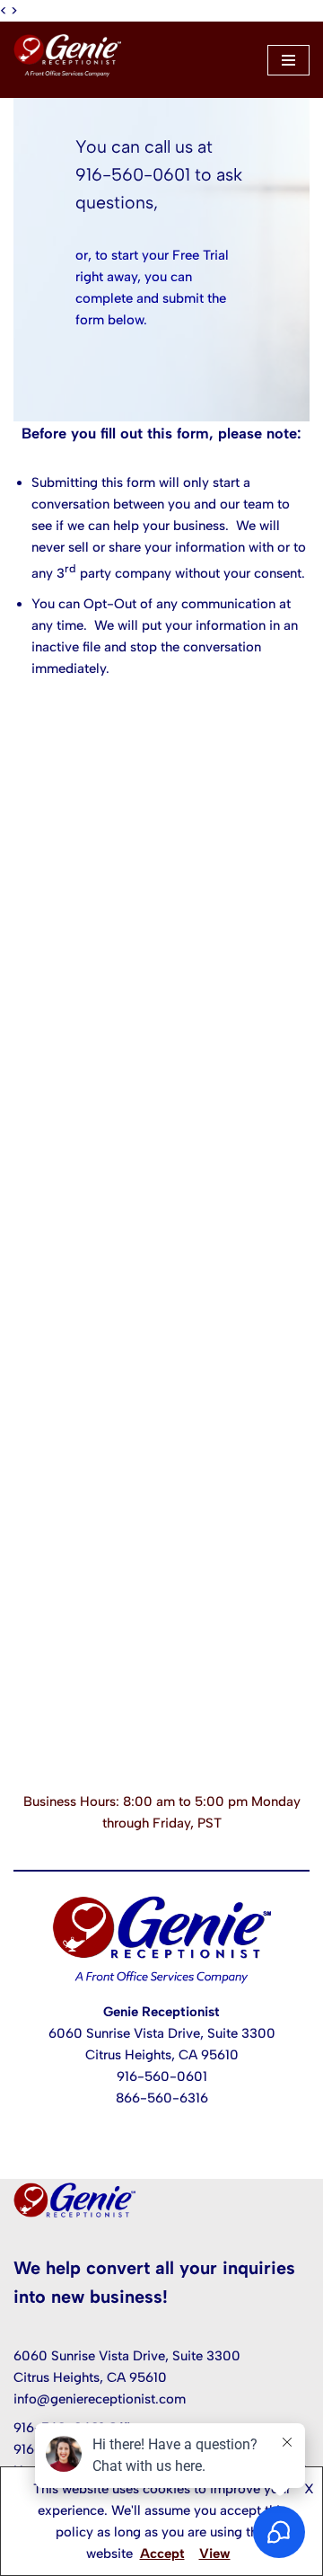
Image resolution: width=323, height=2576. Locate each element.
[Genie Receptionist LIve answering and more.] (67, 60)
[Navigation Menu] (288, 60)
